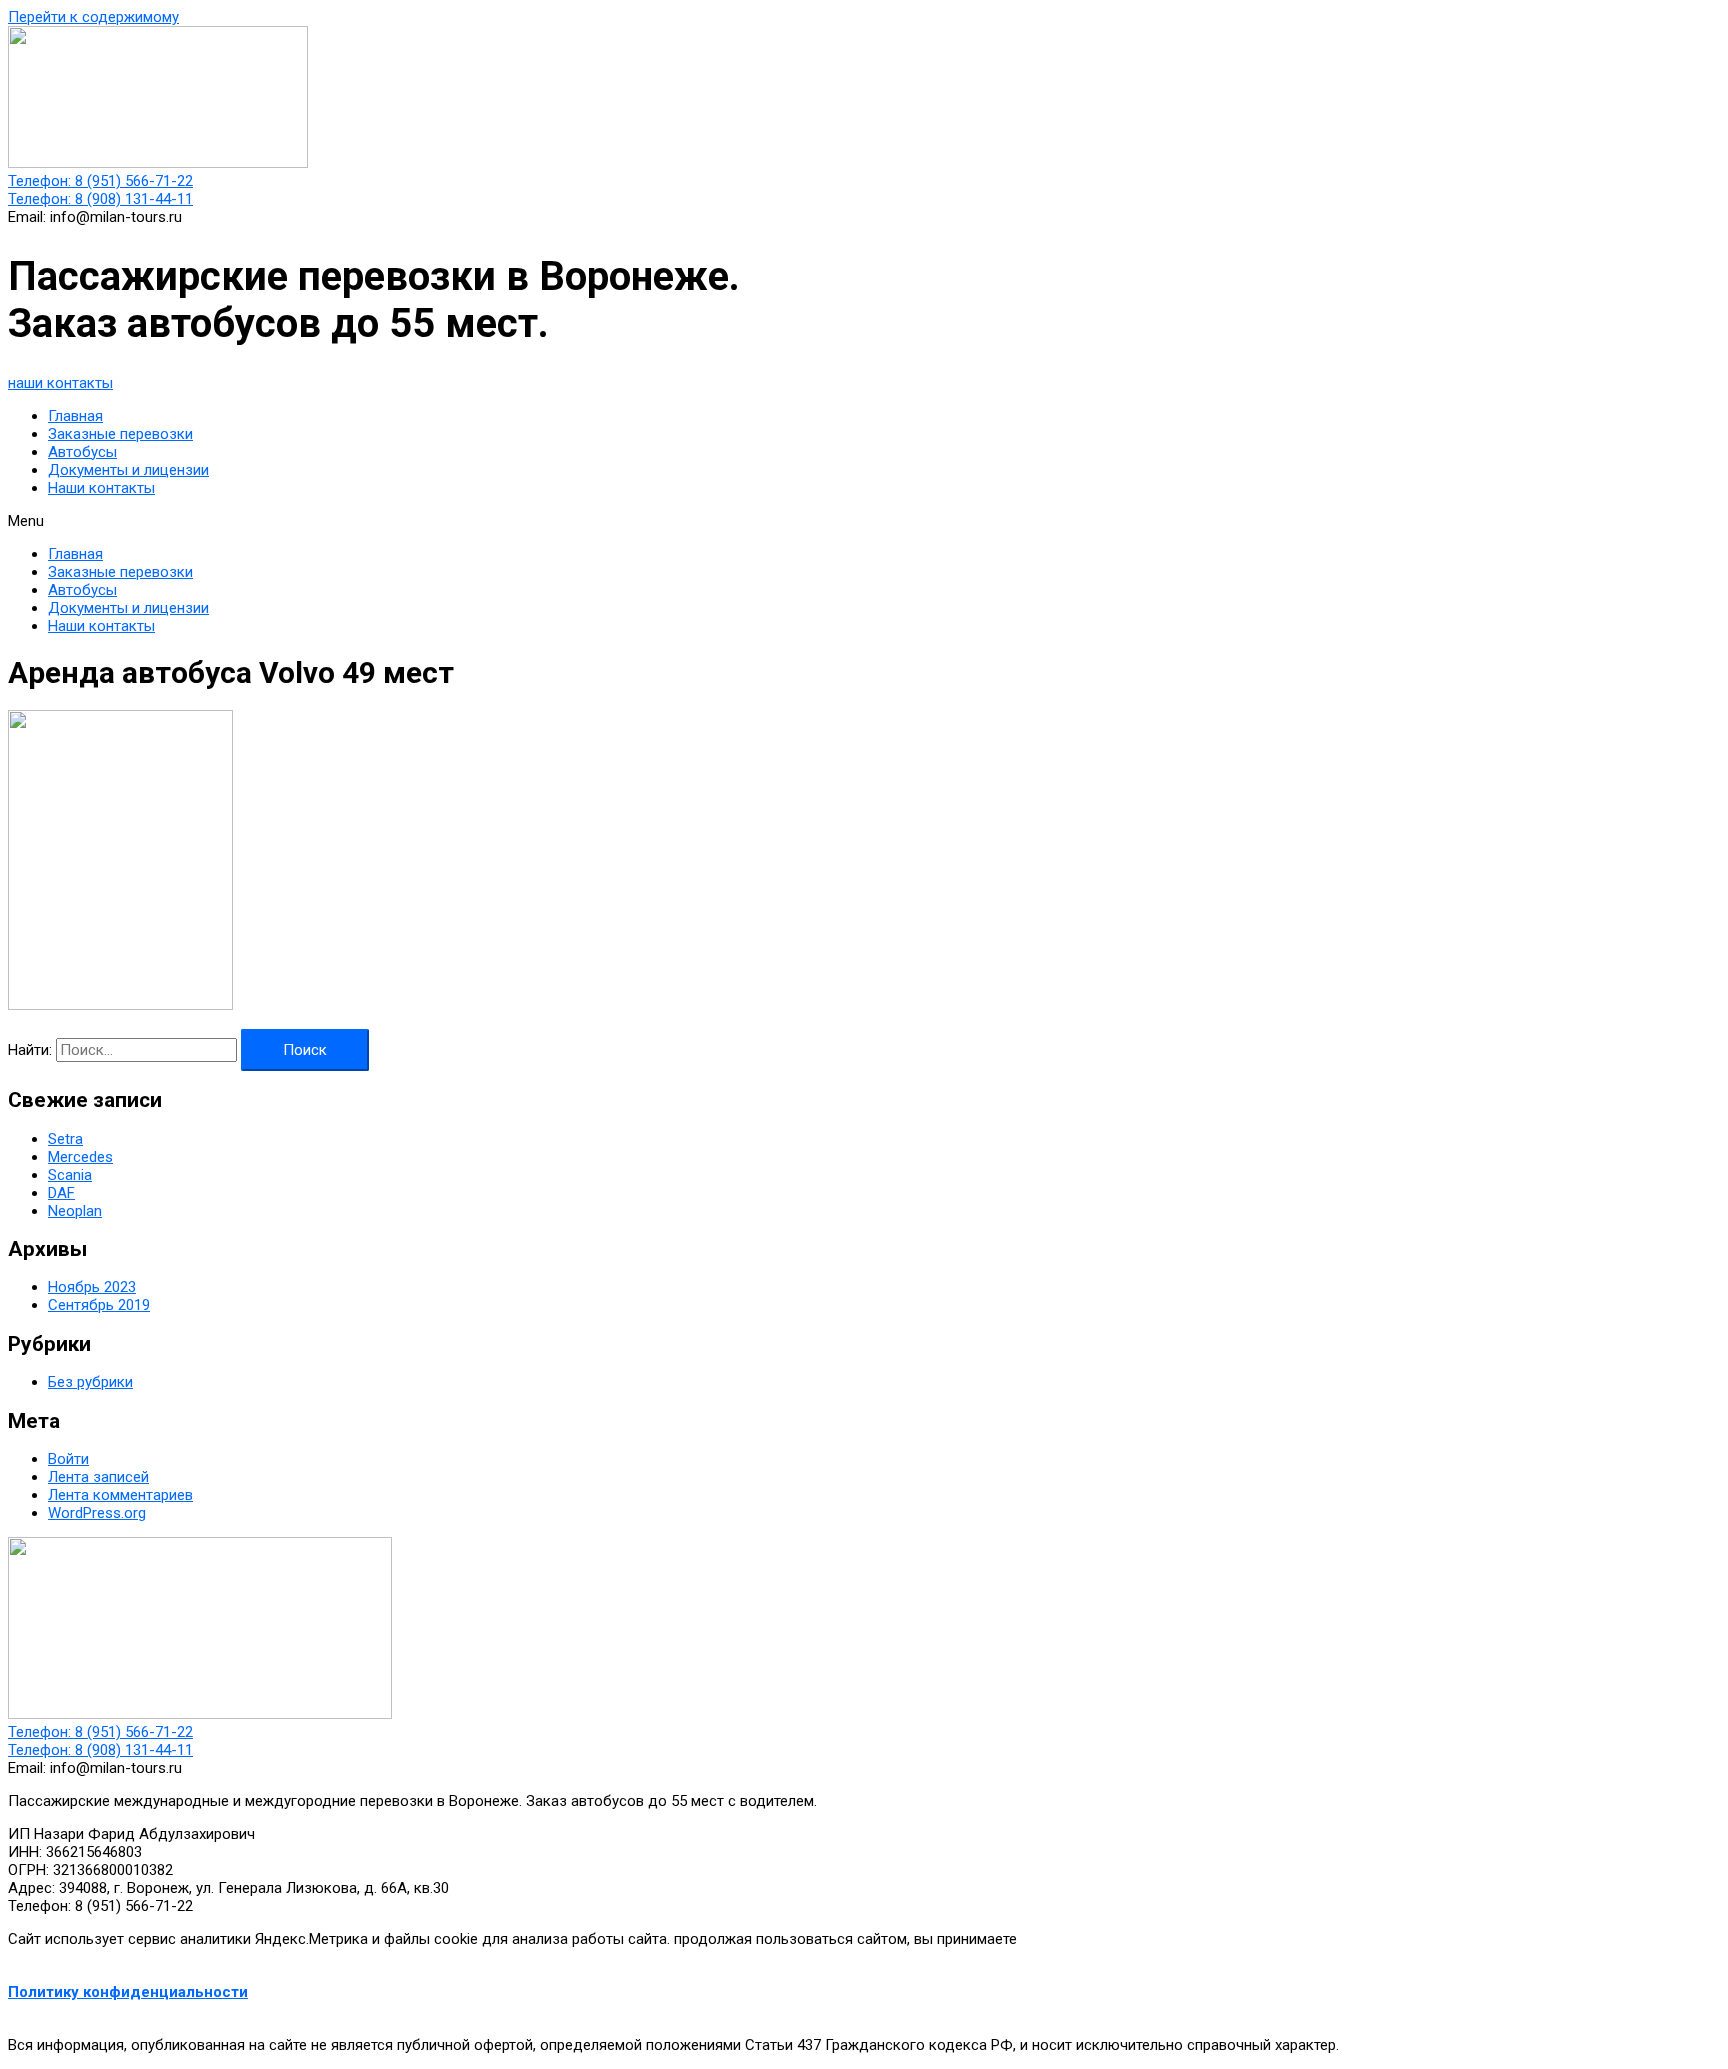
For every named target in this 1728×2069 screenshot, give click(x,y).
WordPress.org (97, 1513)
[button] (60, 383)
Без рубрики (90, 1382)
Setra (65, 1139)
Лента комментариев (120, 1495)
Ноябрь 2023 (92, 1287)
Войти (68, 1459)
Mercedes (80, 1157)
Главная (75, 416)
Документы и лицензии (128, 470)
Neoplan (75, 1211)
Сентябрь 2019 (99, 1305)
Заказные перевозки (120, 434)
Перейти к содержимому (93, 17)
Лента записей (98, 1477)
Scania (70, 1175)
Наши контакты (101, 488)
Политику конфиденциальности (128, 1992)
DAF (61, 1193)
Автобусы (82, 452)
